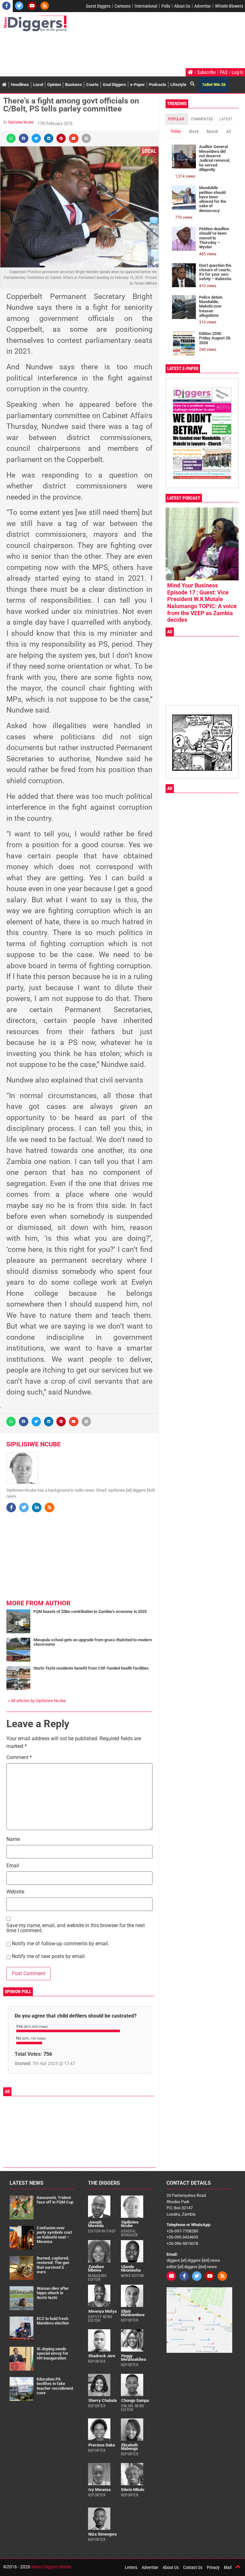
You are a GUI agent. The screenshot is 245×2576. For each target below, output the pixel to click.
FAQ (224, 72)
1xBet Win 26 (214, 85)
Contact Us (193, 2567)
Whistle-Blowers (229, 6)
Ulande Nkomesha (131, 2268)
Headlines (20, 85)
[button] (11, 138)
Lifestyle (178, 85)
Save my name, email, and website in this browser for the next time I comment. (76, 1928)
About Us (182, 6)
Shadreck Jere (102, 2356)
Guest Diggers (98, 6)
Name (13, 1839)
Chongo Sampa (135, 2400)
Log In (237, 72)
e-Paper (137, 85)
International (146, 6)
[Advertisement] (119, 51)
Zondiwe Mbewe (96, 2268)
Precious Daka (102, 2445)
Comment (19, 1758)
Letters (131, 2567)
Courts (92, 85)
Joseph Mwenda (96, 2224)
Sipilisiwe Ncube (21, 122)
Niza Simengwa (103, 2534)
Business (74, 85)
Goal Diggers (114, 85)
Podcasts (158, 85)
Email (13, 1866)
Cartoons (122, 6)
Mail (228, 2567)
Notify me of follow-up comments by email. (60, 1944)
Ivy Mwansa (100, 2490)
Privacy (213, 2567)
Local (38, 85)
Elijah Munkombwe (133, 2313)
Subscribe (206, 72)
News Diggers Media (51, 2567)
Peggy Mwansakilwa (134, 2358)
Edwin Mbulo (133, 2490)
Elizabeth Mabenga (129, 2447)
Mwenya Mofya (103, 2311)
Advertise (203, 6)
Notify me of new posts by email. (49, 1957)
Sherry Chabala (103, 2400)
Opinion (54, 85)
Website (15, 1892)
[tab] (177, 119)
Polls (166, 6)
